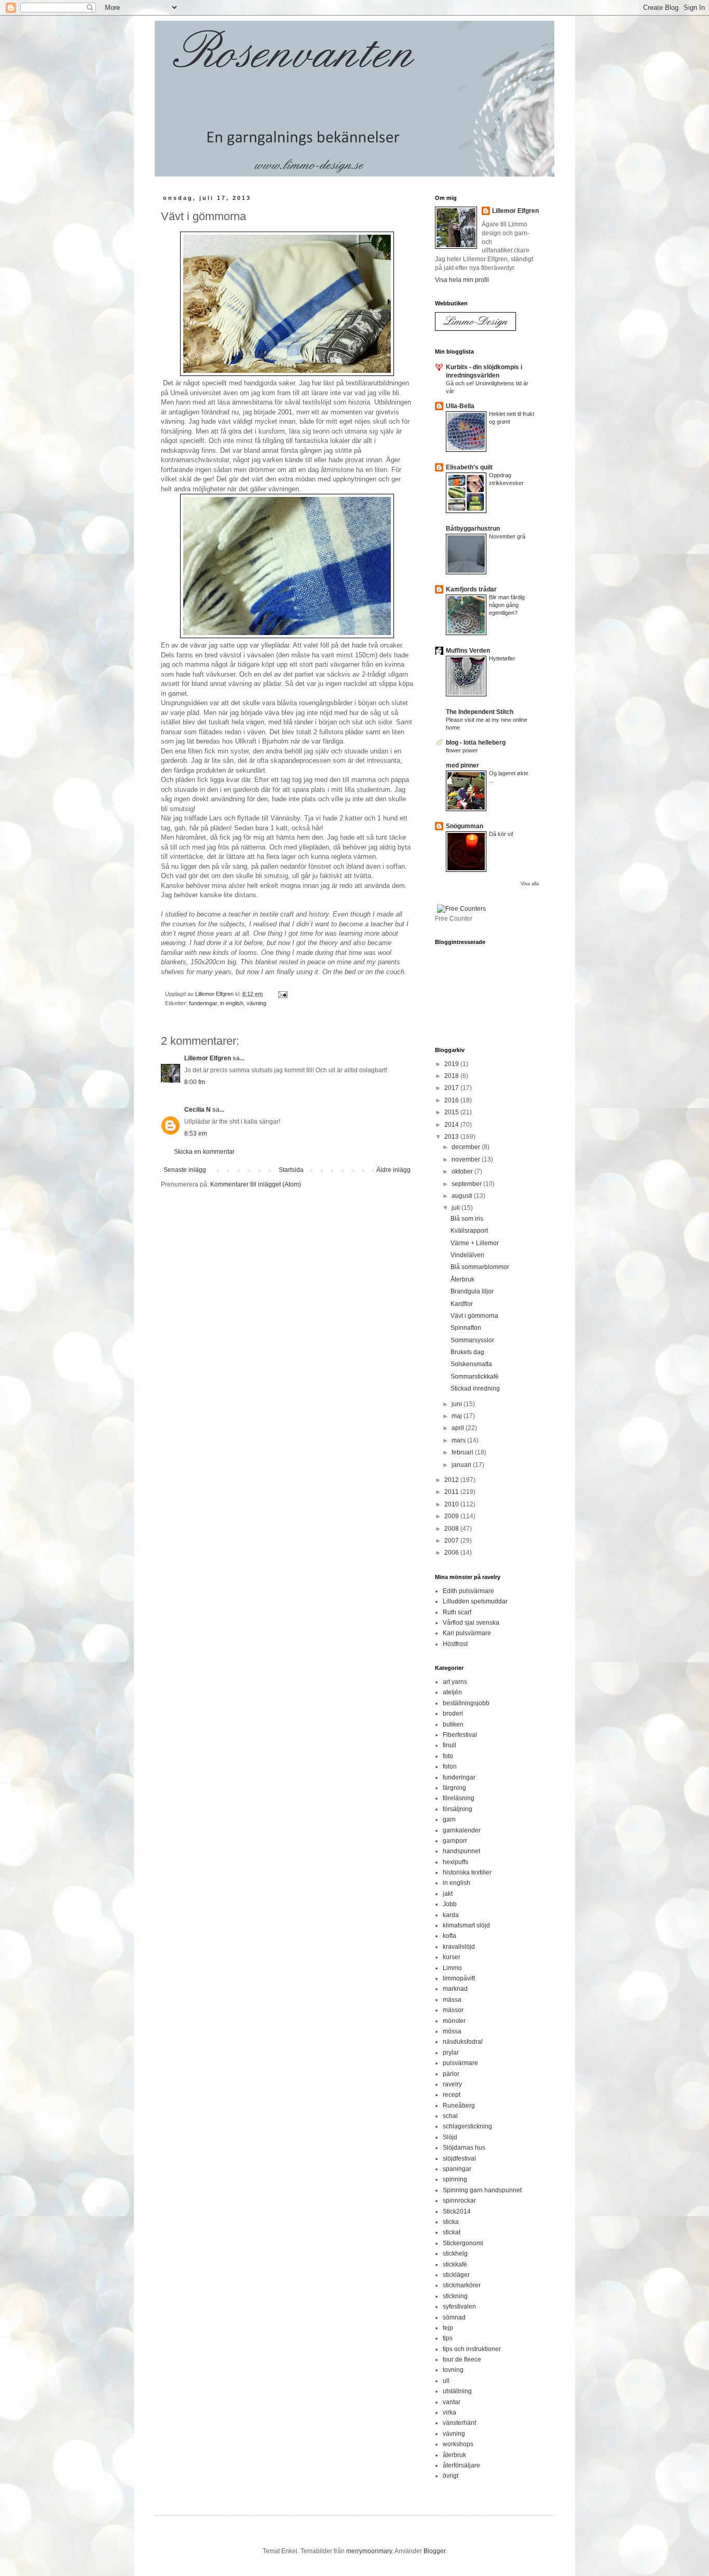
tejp (448, 2328)
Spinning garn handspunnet (482, 2190)
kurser (452, 1957)
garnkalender (462, 1830)
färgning (454, 1788)
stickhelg (455, 2254)
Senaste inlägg (185, 1170)
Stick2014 (457, 2211)
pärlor (451, 2074)
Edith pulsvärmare (468, 1591)
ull (446, 2381)
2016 (452, 1100)
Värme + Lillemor (475, 1243)
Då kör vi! (501, 834)
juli (456, 1208)
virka (449, 2412)
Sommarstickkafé (475, 1377)
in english (232, 1003)
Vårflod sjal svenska (471, 1623)
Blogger (434, 2551)
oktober (463, 1171)
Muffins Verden (468, 651)
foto (448, 1756)
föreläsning (459, 1798)
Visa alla (530, 884)
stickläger (456, 2275)
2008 (452, 1529)
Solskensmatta (471, 1364)
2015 (452, 1112)
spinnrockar (459, 2201)
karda (451, 1915)
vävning (256, 1003)
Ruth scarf (457, 1612)
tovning (453, 2370)
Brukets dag (467, 1352)
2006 (452, 1553)
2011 (452, 1492)
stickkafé (455, 2264)
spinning (455, 2179)
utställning (457, 2391)
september (467, 1184)
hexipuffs (455, 1862)
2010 (452, 1504)
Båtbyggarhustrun (473, 529)
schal (450, 2116)
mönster (454, 2021)
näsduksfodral (463, 2042)
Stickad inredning (475, 1388)
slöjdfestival (459, 2159)
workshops (458, 2444)
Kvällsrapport (469, 1231)
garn (449, 1819)
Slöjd (450, 2137)
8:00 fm (195, 1082)
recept (452, 2095)
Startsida (291, 1170)
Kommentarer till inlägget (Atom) (256, 1184)
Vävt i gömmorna (474, 1316)
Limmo (452, 1968)
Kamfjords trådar (471, 589)
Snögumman (465, 826)
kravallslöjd (459, 1947)
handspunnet (461, 1851)
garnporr (455, 1841)
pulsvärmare (460, 2063)
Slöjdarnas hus (464, 2148)
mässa (452, 2000)
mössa (452, 2031)
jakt (448, 1894)
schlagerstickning (467, 2126)
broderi (453, 1714)
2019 (452, 1064)
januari (462, 1465)
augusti (463, 1196)
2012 (452, 1480)
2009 (452, 1516)
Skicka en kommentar (204, 1152)
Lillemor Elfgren (208, 1058)
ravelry (452, 2084)
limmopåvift (459, 1978)
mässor (453, 2010)
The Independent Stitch (480, 712)
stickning (455, 2296)
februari (463, 1452)
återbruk (454, 2455)
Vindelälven (467, 1255)
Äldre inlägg (393, 1170)
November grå (507, 536)
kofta (449, 1936)
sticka (451, 2222)
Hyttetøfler (502, 658)
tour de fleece (462, 2359)
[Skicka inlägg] (282, 994)
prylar (451, 2053)
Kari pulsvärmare (467, 1633)
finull (449, 1745)
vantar (452, 2402)
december (467, 1147)
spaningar (457, 2169)
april (459, 1428)
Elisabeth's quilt (469, 467)
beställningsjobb (466, 1703)
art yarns (455, 1682)
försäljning (458, 1809)
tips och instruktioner (472, 2349)
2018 (452, 1076)
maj (458, 1416)
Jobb (450, 1904)
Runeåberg (459, 2106)
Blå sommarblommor (480, 1267)
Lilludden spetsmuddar (475, 1601)
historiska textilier (467, 1872)
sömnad (454, 2317)
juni (458, 1404)
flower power (462, 750)
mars (459, 1440)
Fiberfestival (460, 1735)
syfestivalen (459, 2307)
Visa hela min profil (462, 280)
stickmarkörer (462, 2285)
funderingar (203, 1003)
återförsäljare (461, 2465)
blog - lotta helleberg (476, 743)
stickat (452, 2232)
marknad (455, 1989)
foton (450, 1766)
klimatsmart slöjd (466, 1925)
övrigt (451, 2476)
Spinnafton (466, 1328)
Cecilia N (197, 1110)
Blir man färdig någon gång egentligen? (507, 605)
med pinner (462, 765)
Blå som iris (467, 1219)
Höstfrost (455, 1644)
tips (448, 2338)
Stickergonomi (463, 2243)
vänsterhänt (459, 2423)
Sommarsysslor (472, 1340)
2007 (452, 1541)
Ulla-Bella (460, 406)
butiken (453, 1724)
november (467, 1159)
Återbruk (462, 1279)
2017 (452, 1088)
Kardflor (462, 1304)
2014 (452, 1125)
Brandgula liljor (472, 1291)
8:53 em (196, 1134)
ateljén (452, 1692)
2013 (452, 1137)
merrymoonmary (369, 2551)
